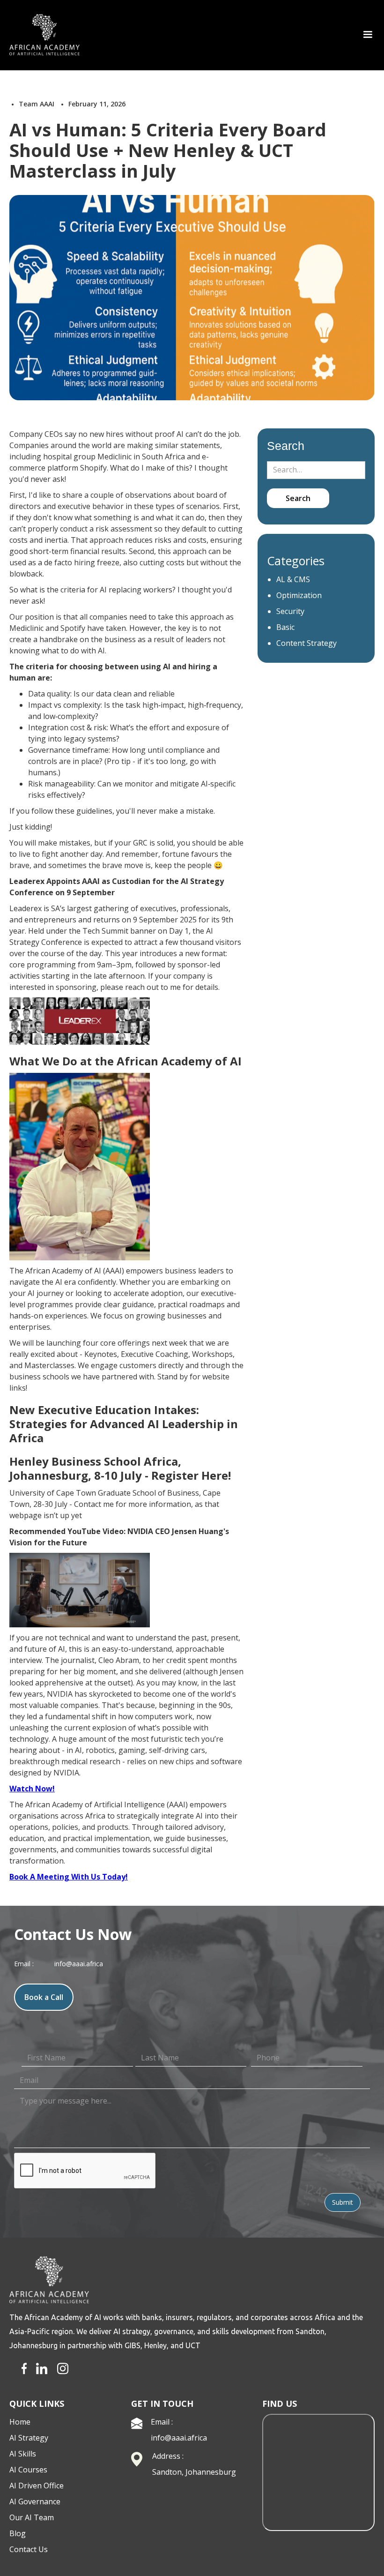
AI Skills (23, 2454)
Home (20, 2422)
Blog (18, 2533)
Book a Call (44, 1997)
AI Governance (35, 2501)
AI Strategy (29, 2438)
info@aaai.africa (179, 2438)
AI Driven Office (37, 2486)
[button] (368, 35)
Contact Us (29, 2549)
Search (286, 446)
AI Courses (28, 2470)
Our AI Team (32, 2517)
